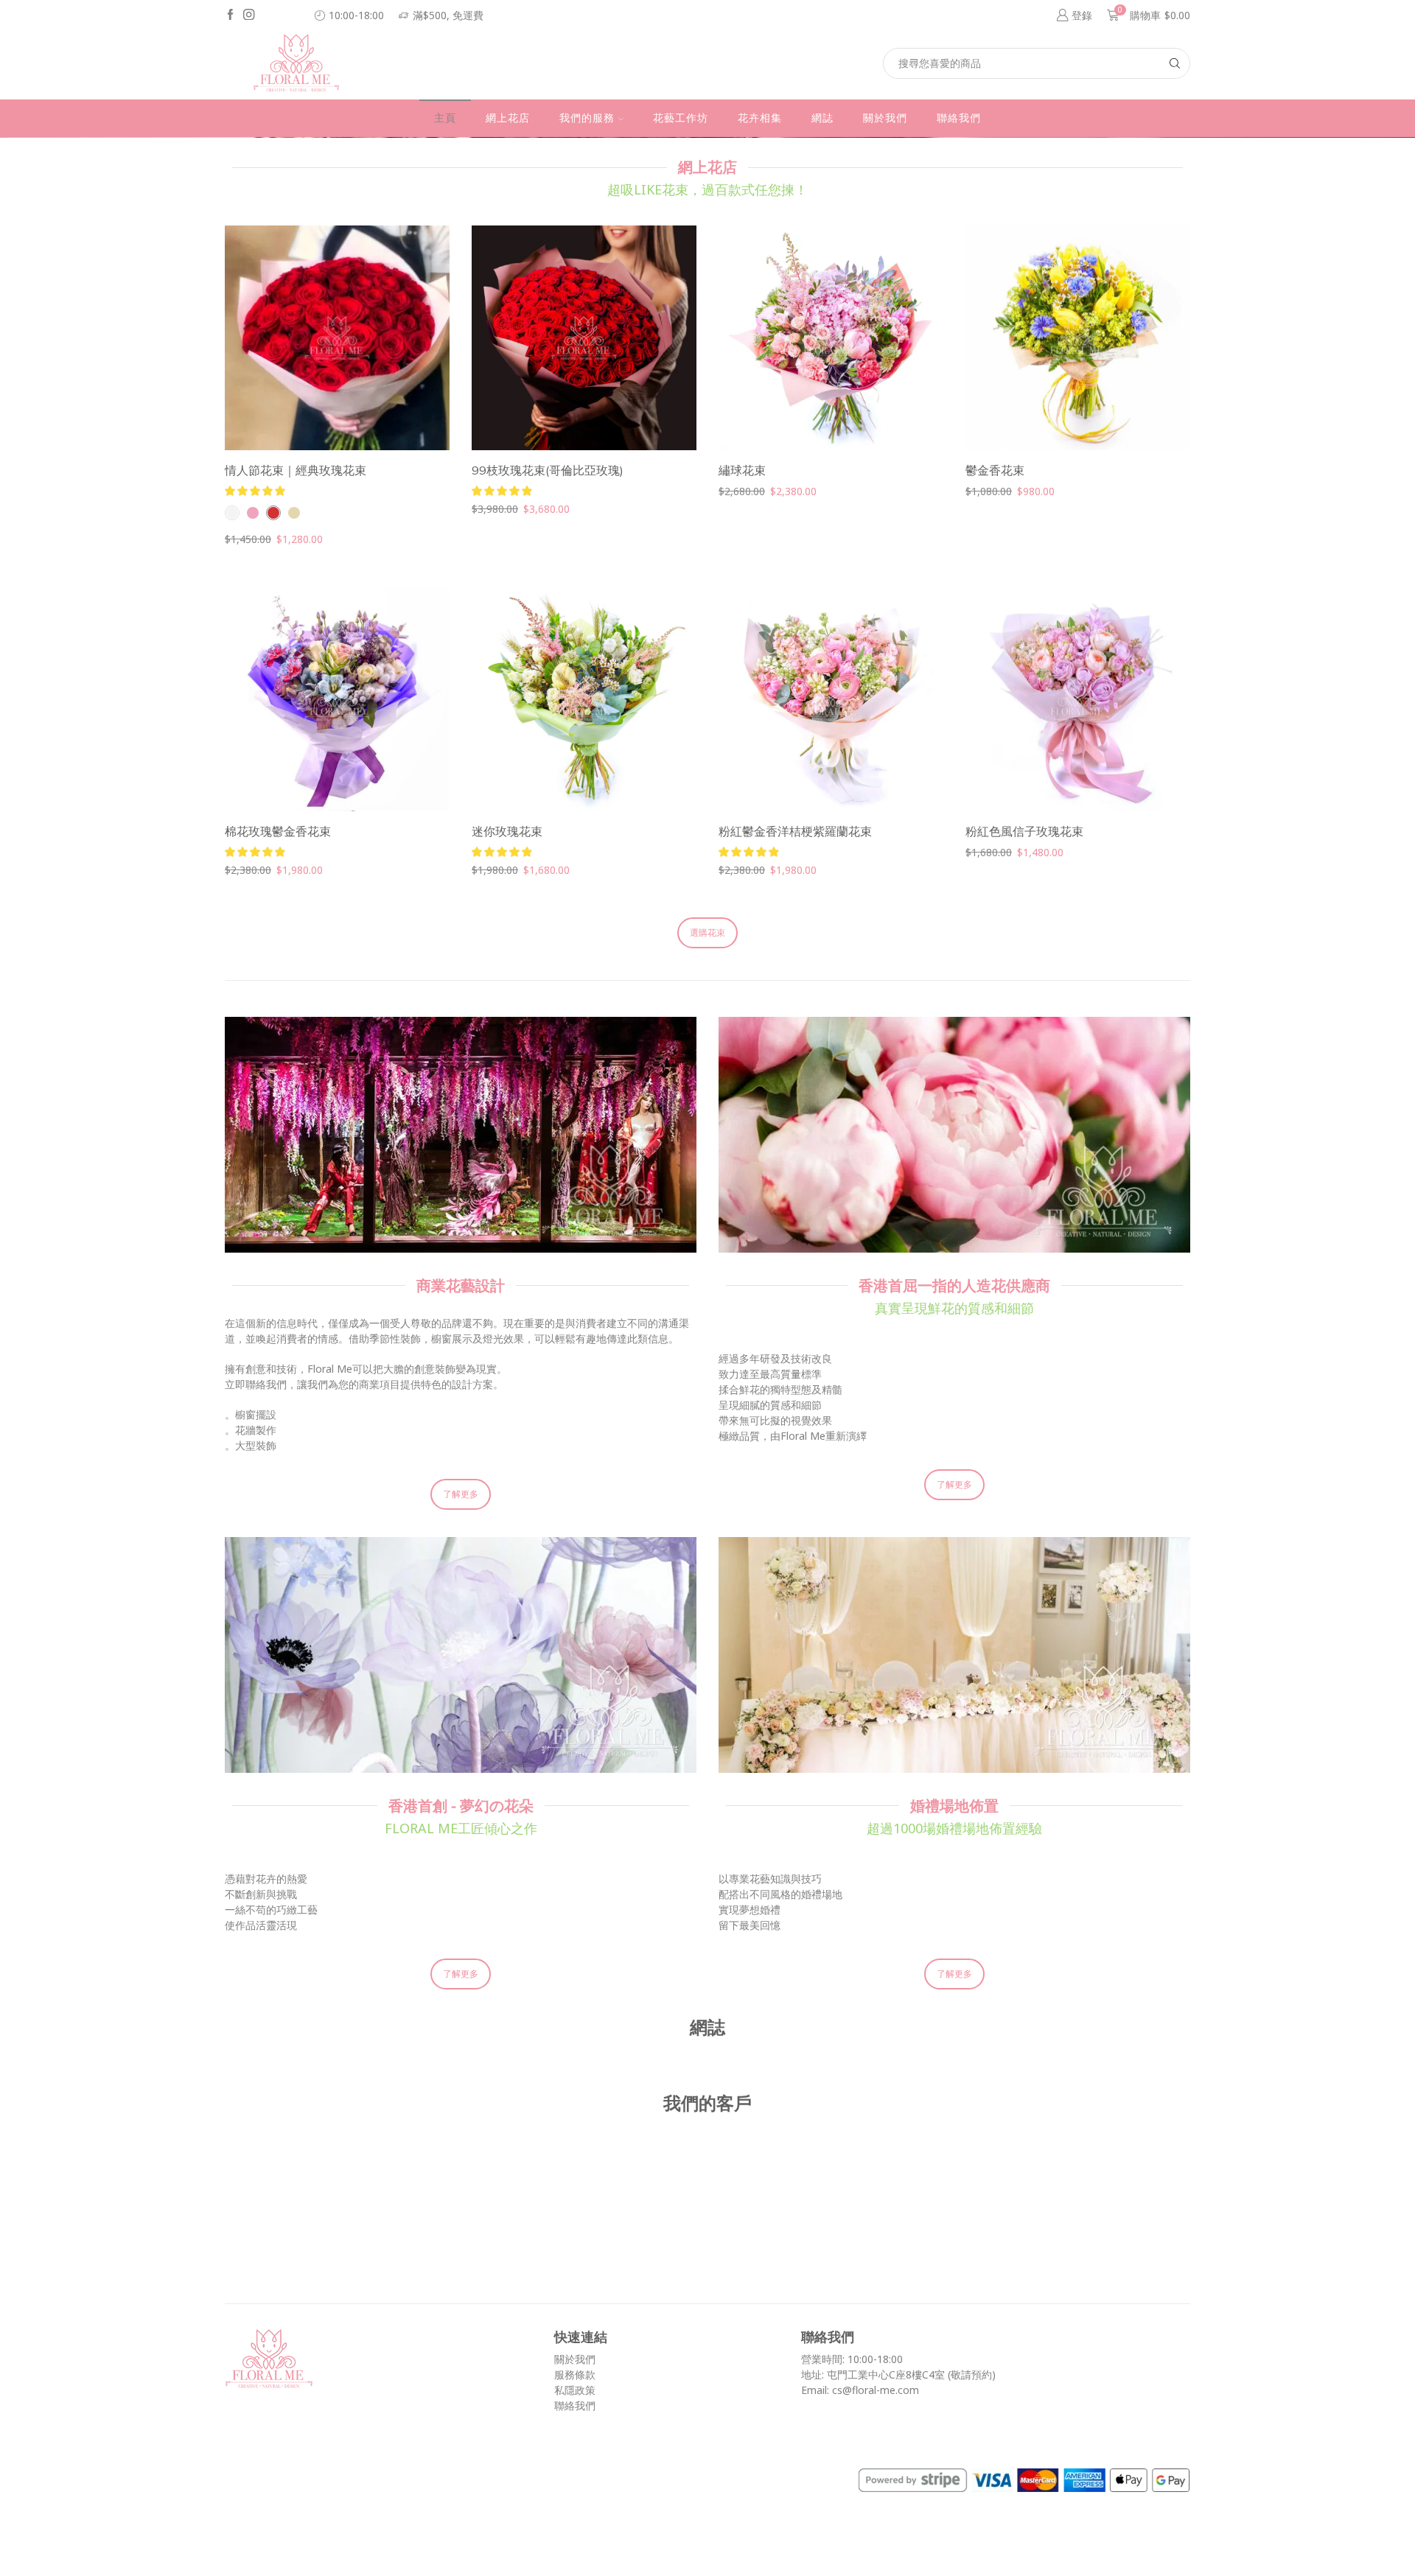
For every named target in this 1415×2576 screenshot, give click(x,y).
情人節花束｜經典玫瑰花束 (296, 470)
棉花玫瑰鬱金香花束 (278, 831)
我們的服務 (587, 118)
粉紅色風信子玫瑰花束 (1024, 831)
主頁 (445, 118)
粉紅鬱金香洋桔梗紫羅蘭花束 (795, 831)
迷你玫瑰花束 (507, 831)
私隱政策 (575, 2390)
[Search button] (1175, 63)
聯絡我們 (959, 118)
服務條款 (575, 2374)
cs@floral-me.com (876, 2390)
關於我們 (885, 118)
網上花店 (508, 118)
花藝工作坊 (681, 118)
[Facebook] (230, 15)
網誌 (822, 118)
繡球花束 (742, 470)
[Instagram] (249, 15)
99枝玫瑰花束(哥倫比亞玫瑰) (548, 470)
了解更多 (461, 1494)
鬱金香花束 (995, 470)
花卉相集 (760, 118)
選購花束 (707, 932)
